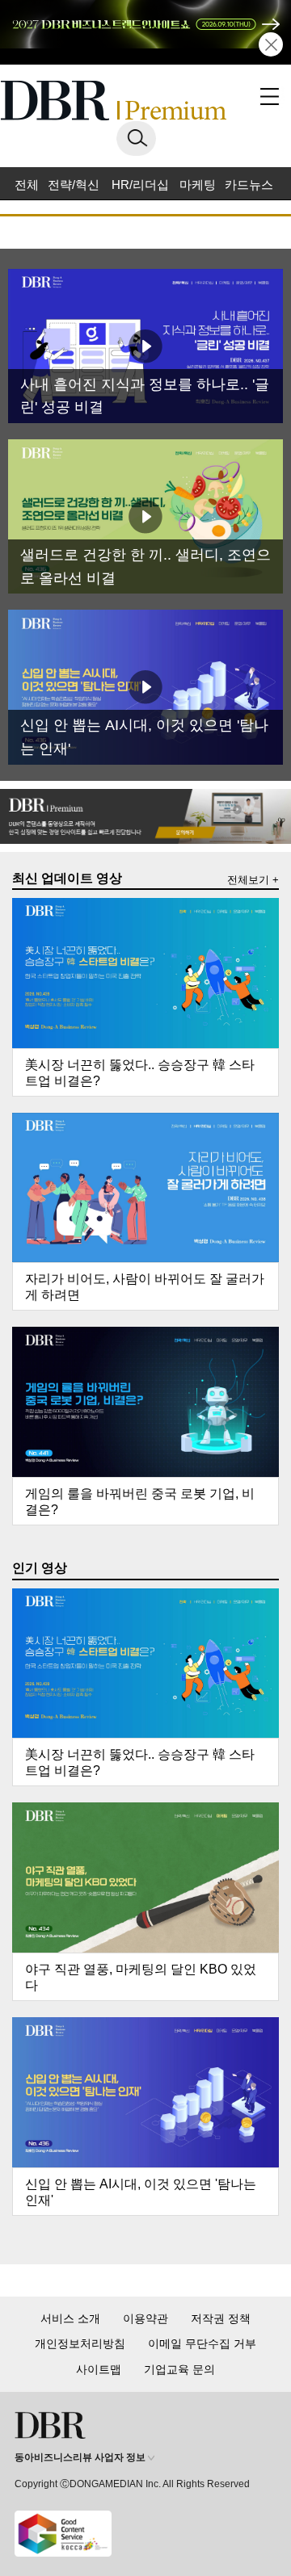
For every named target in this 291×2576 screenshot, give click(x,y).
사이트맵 (99, 2369)
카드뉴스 (249, 185)
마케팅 (198, 185)
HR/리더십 (140, 185)
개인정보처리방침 (80, 2343)
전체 (27, 185)
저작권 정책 (221, 2318)
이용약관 (145, 2318)
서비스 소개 (70, 2318)
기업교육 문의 (179, 2369)
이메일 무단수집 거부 (202, 2343)
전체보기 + (253, 880)
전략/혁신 (74, 185)
